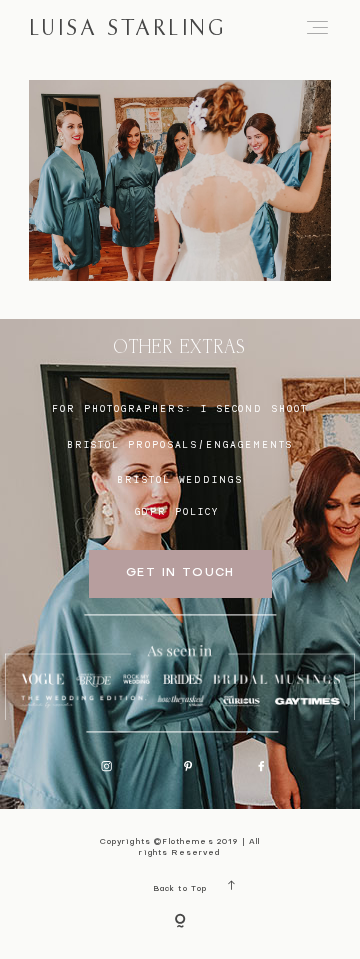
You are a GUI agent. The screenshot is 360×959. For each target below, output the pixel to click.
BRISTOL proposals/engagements (180, 444)
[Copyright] (180, 922)
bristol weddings (180, 479)
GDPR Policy (177, 511)
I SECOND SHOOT (254, 408)
